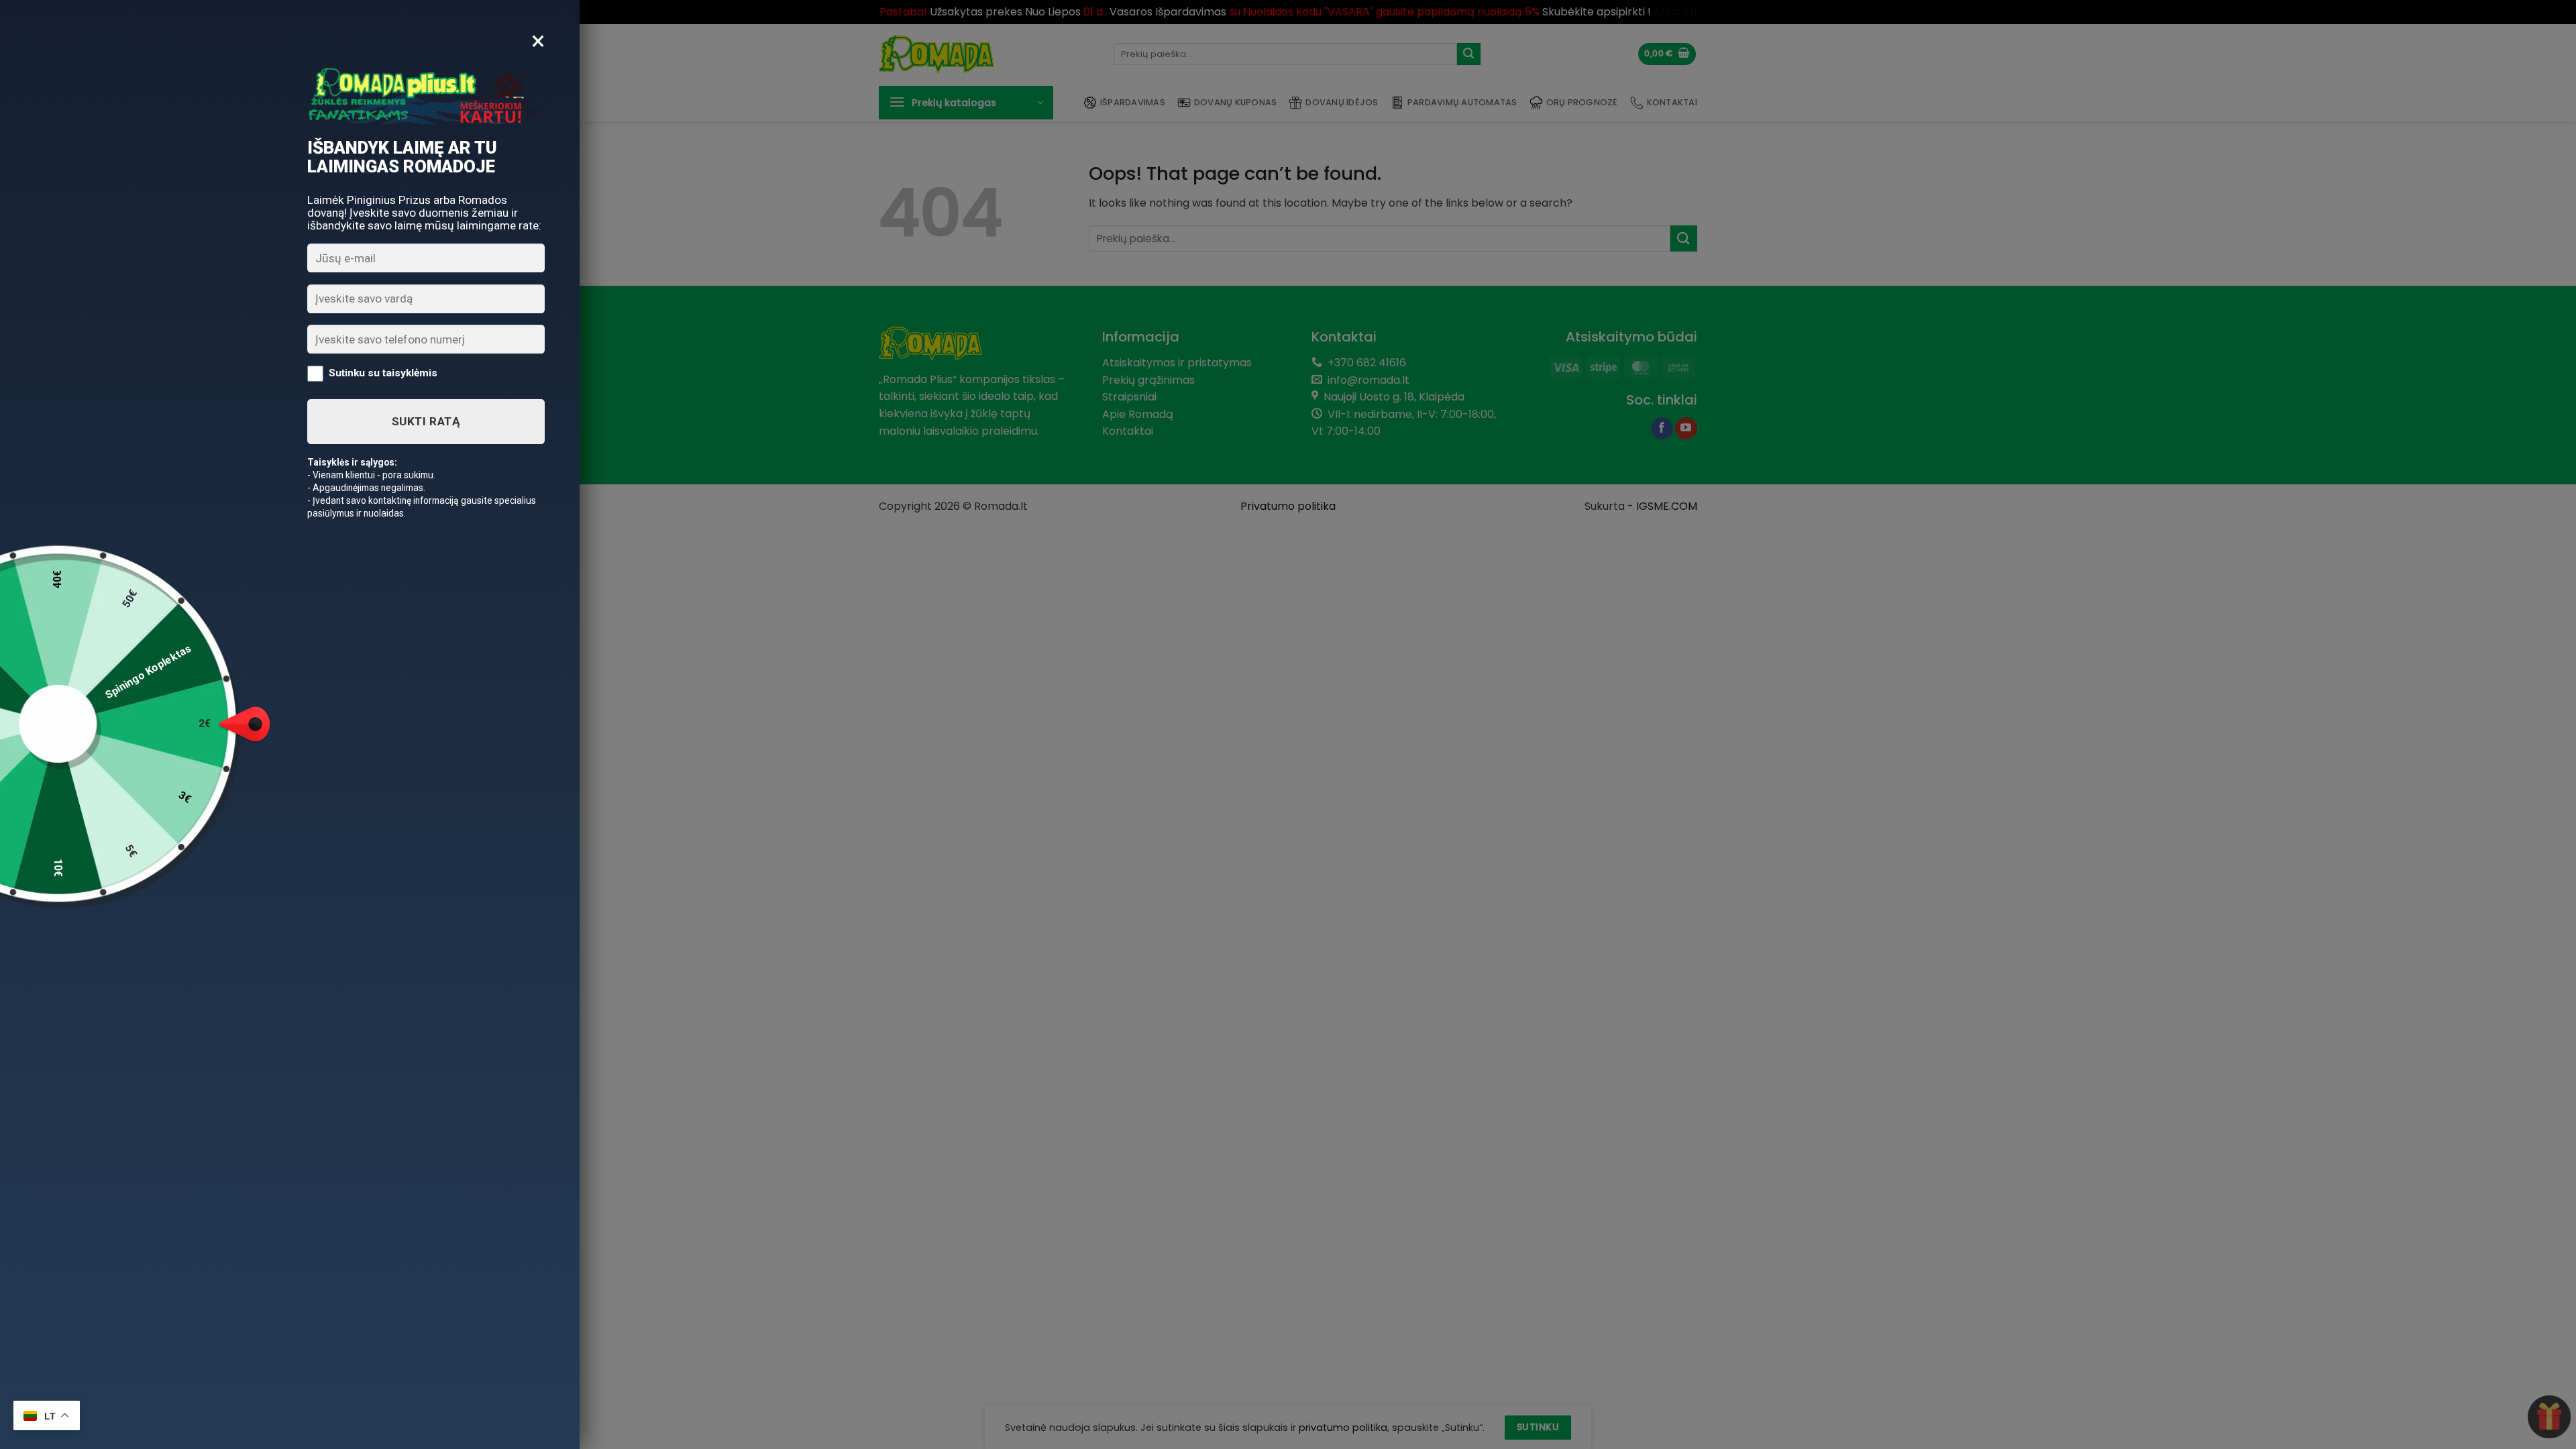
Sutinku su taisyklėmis (383, 373)
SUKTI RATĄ (426, 421)
